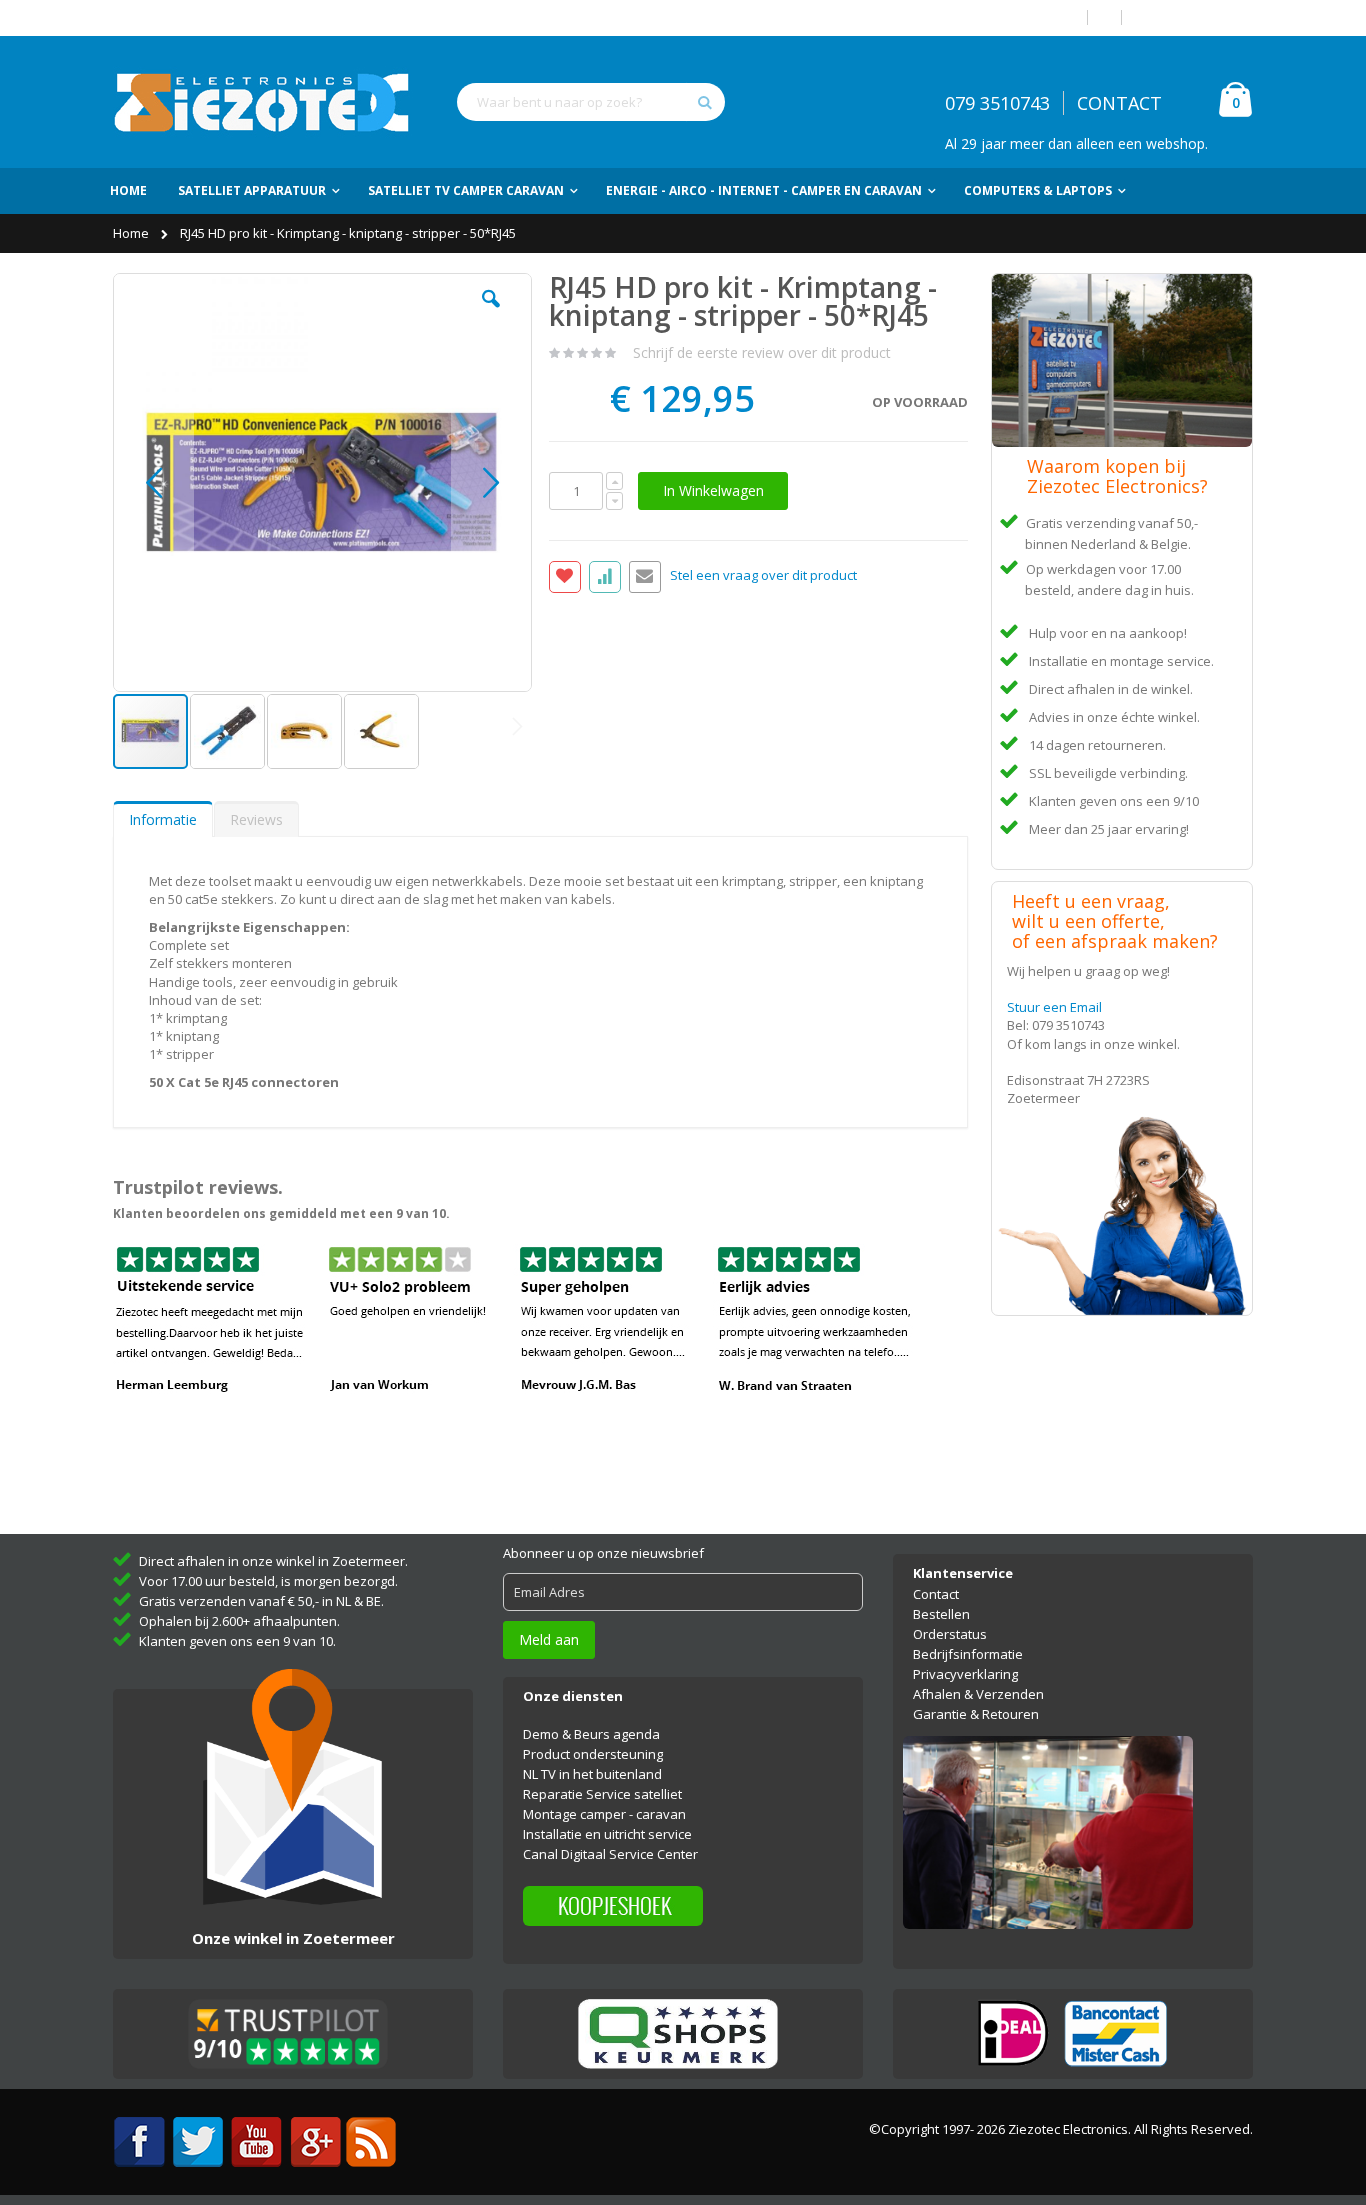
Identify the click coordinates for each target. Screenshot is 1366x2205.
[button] (491, 314)
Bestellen (941, 1614)
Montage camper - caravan (604, 1814)
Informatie (163, 819)
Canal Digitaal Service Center (610, 1854)
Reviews (256, 819)
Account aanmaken (1195, 17)
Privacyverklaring (965, 1674)
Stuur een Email (1054, 1007)
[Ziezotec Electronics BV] (263, 102)
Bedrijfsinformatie (968, 1654)
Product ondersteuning (593, 1754)
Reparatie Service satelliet (602, 1794)
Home (132, 233)
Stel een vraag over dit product (763, 576)
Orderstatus (950, 1634)
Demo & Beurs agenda (591, 1734)
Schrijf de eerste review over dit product (762, 352)
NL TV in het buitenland (592, 1774)
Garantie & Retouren (976, 1714)
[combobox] (591, 102)
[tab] (163, 819)
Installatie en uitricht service (607, 1834)
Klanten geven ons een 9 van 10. (237, 1641)
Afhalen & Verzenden (978, 1694)
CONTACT (1119, 103)
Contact (936, 1594)
